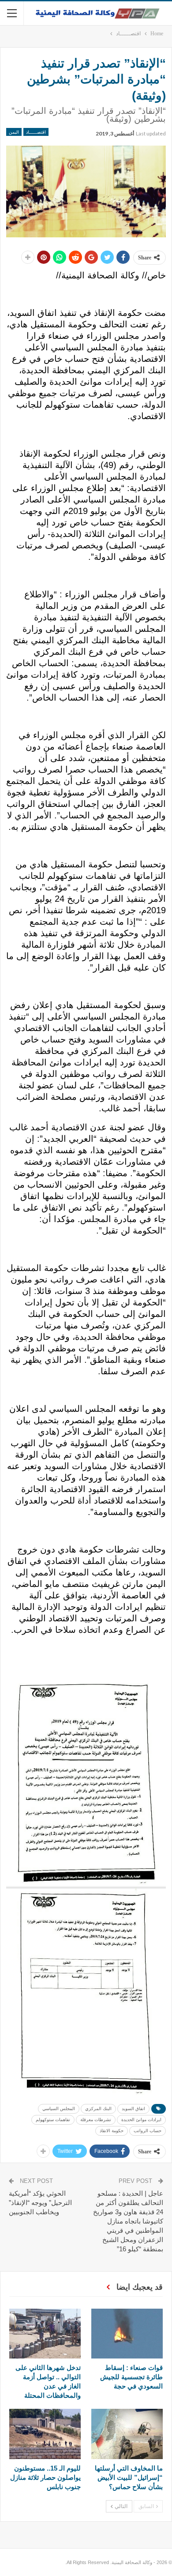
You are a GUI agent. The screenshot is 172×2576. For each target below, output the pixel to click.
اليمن (14, 132)
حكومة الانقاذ (112, 2131)
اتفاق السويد (133, 2109)
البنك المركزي (98, 2109)
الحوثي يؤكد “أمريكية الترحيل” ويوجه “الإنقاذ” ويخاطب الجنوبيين (40, 2203)
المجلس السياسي (59, 2109)
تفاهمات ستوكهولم (53, 2120)
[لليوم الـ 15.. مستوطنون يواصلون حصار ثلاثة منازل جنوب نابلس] (45, 2434)
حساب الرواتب (148, 2131)
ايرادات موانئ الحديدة (141, 2120)
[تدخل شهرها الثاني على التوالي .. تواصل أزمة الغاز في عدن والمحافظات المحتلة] (45, 2334)
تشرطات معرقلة (96, 2120)
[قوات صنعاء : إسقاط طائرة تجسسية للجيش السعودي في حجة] (127, 2334)
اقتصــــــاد (36, 132)
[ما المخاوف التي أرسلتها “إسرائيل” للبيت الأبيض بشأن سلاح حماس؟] (127, 2434)
